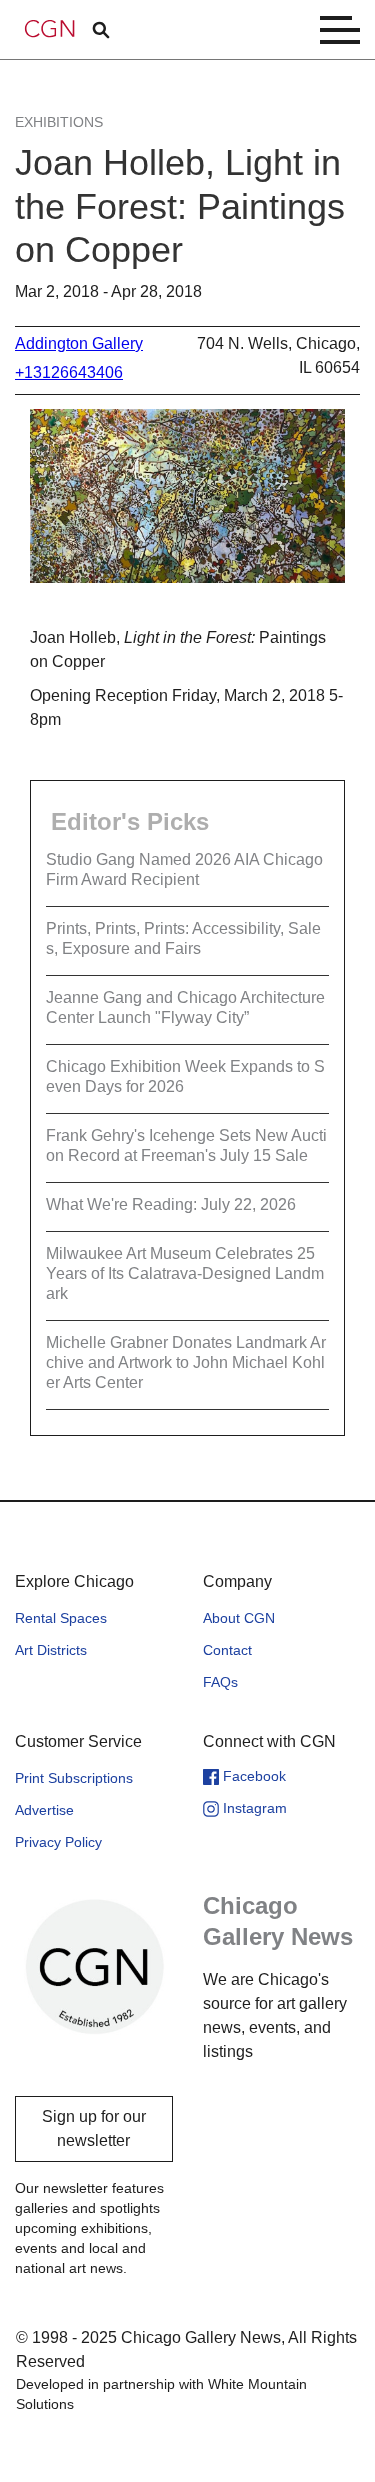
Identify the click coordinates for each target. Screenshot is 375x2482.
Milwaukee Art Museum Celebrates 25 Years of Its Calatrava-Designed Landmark (185, 1273)
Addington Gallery (79, 343)
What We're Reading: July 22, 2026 (171, 1204)
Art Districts (51, 1650)
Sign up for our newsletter (94, 2128)
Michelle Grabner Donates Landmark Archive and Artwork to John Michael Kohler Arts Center (186, 1362)
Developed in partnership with (161, 2394)
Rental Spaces (61, 1618)
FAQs (220, 1682)
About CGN (239, 1618)
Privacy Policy (58, 1842)
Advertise (44, 1810)
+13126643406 (69, 372)
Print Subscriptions (74, 1778)
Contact (227, 1650)
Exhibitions (59, 122)
